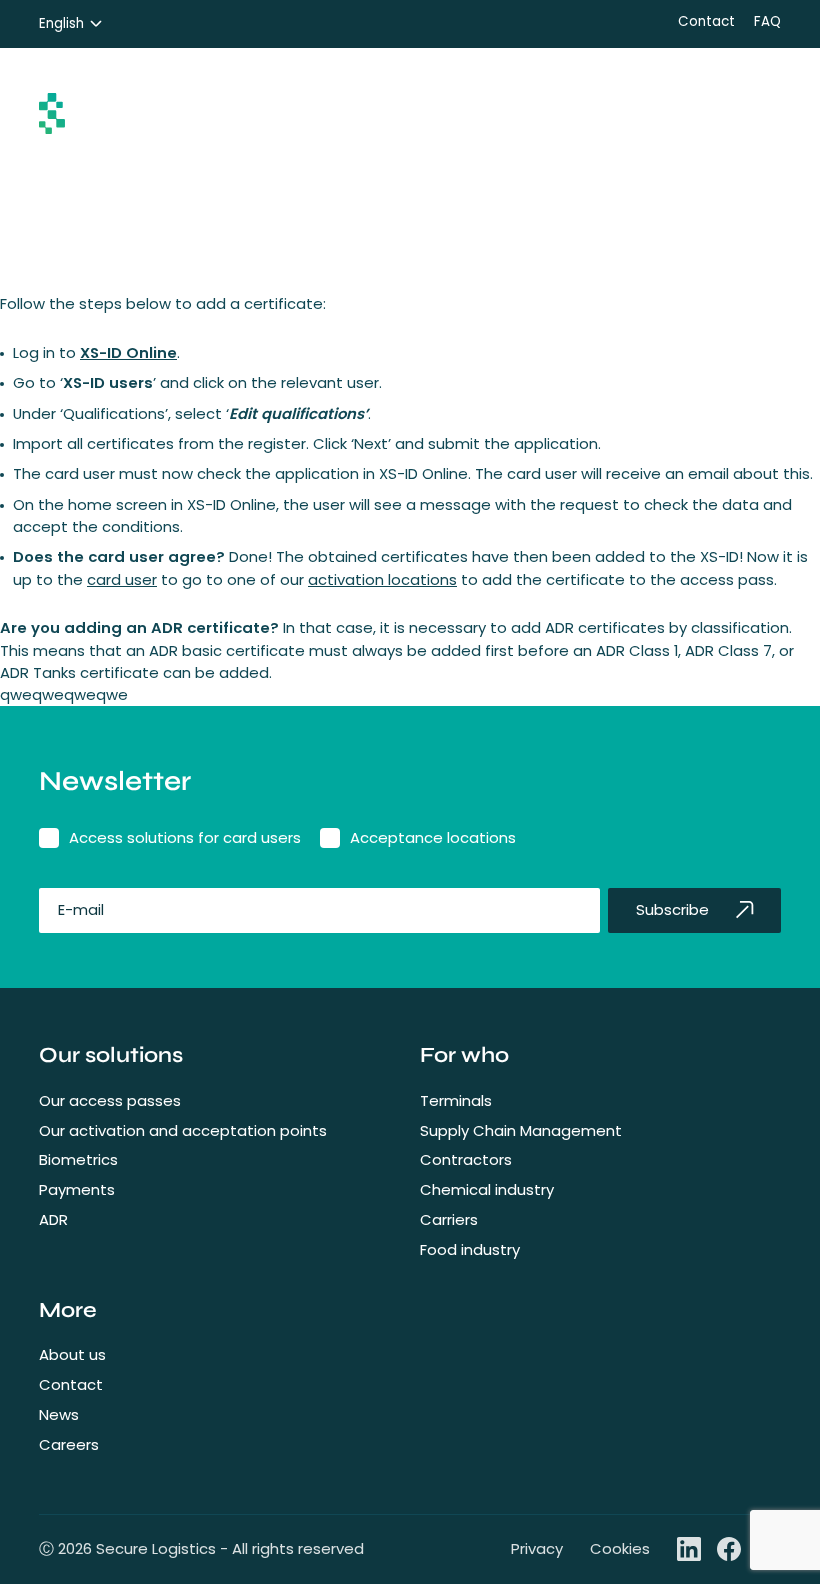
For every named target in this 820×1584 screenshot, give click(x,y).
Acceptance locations (433, 837)
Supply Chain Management (521, 1130)
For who (464, 1055)
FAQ (767, 21)
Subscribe (672, 909)
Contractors (466, 1159)
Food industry (470, 1249)
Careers (69, 1444)
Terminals (456, 1100)
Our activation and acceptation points (183, 1130)
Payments (77, 1189)
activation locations (382, 579)
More (68, 1310)
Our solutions (111, 1055)
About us (72, 1354)
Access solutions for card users (185, 837)
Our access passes (110, 1100)
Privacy (537, 1548)
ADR (53, 1219)
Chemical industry (487, 1189)
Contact (706, 21)
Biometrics (78, 1159)
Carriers (449, 1219)
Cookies (620, 1548)
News (59, 1414)
